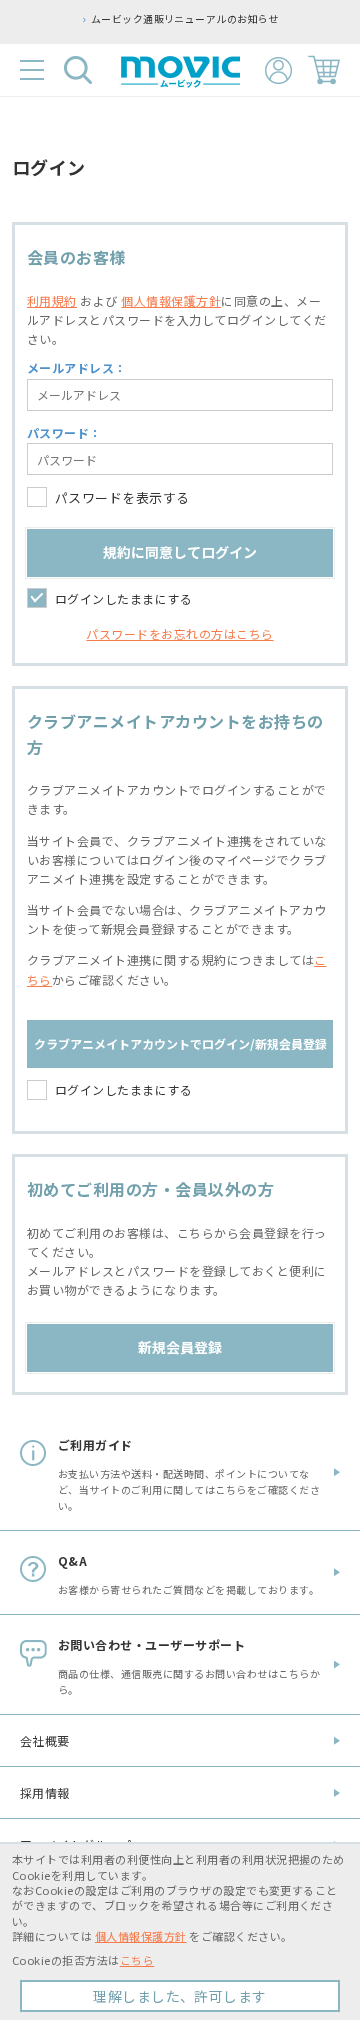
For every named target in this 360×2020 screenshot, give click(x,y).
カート (324, 70)
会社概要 (45, 1740)
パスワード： (64, 432)
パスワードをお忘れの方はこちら (179, 633)
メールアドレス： (77, 367)
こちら (137, 1960)
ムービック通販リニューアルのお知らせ (124, 19)
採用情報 (45, 1792)
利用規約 (52, 300)
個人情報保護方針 (171, 300)
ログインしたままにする (123, 598)
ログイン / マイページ (278, 70)
